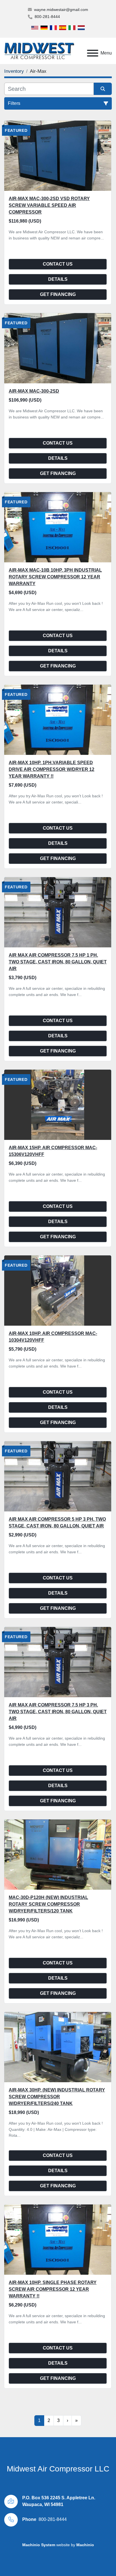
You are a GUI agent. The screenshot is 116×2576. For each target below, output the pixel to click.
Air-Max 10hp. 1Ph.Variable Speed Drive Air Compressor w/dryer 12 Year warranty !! (52, 769)
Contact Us (58, 264)
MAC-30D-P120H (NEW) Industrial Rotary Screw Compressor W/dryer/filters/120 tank (48, 1904)
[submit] (103, 89)
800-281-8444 (47, 17)
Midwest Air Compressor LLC (58, 2469)
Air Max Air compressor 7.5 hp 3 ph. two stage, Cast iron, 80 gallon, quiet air (58, 1712)
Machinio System (39, 2545)
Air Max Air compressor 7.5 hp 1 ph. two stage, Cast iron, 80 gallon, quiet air (58, 962)
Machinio (85, 2545)
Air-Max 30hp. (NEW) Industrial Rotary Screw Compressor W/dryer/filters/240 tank (57, 2097)
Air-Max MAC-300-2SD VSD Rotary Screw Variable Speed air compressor (49, 205)
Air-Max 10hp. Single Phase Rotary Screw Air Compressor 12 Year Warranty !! (53, 2289)
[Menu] (93, 53)
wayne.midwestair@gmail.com (61, 10)
